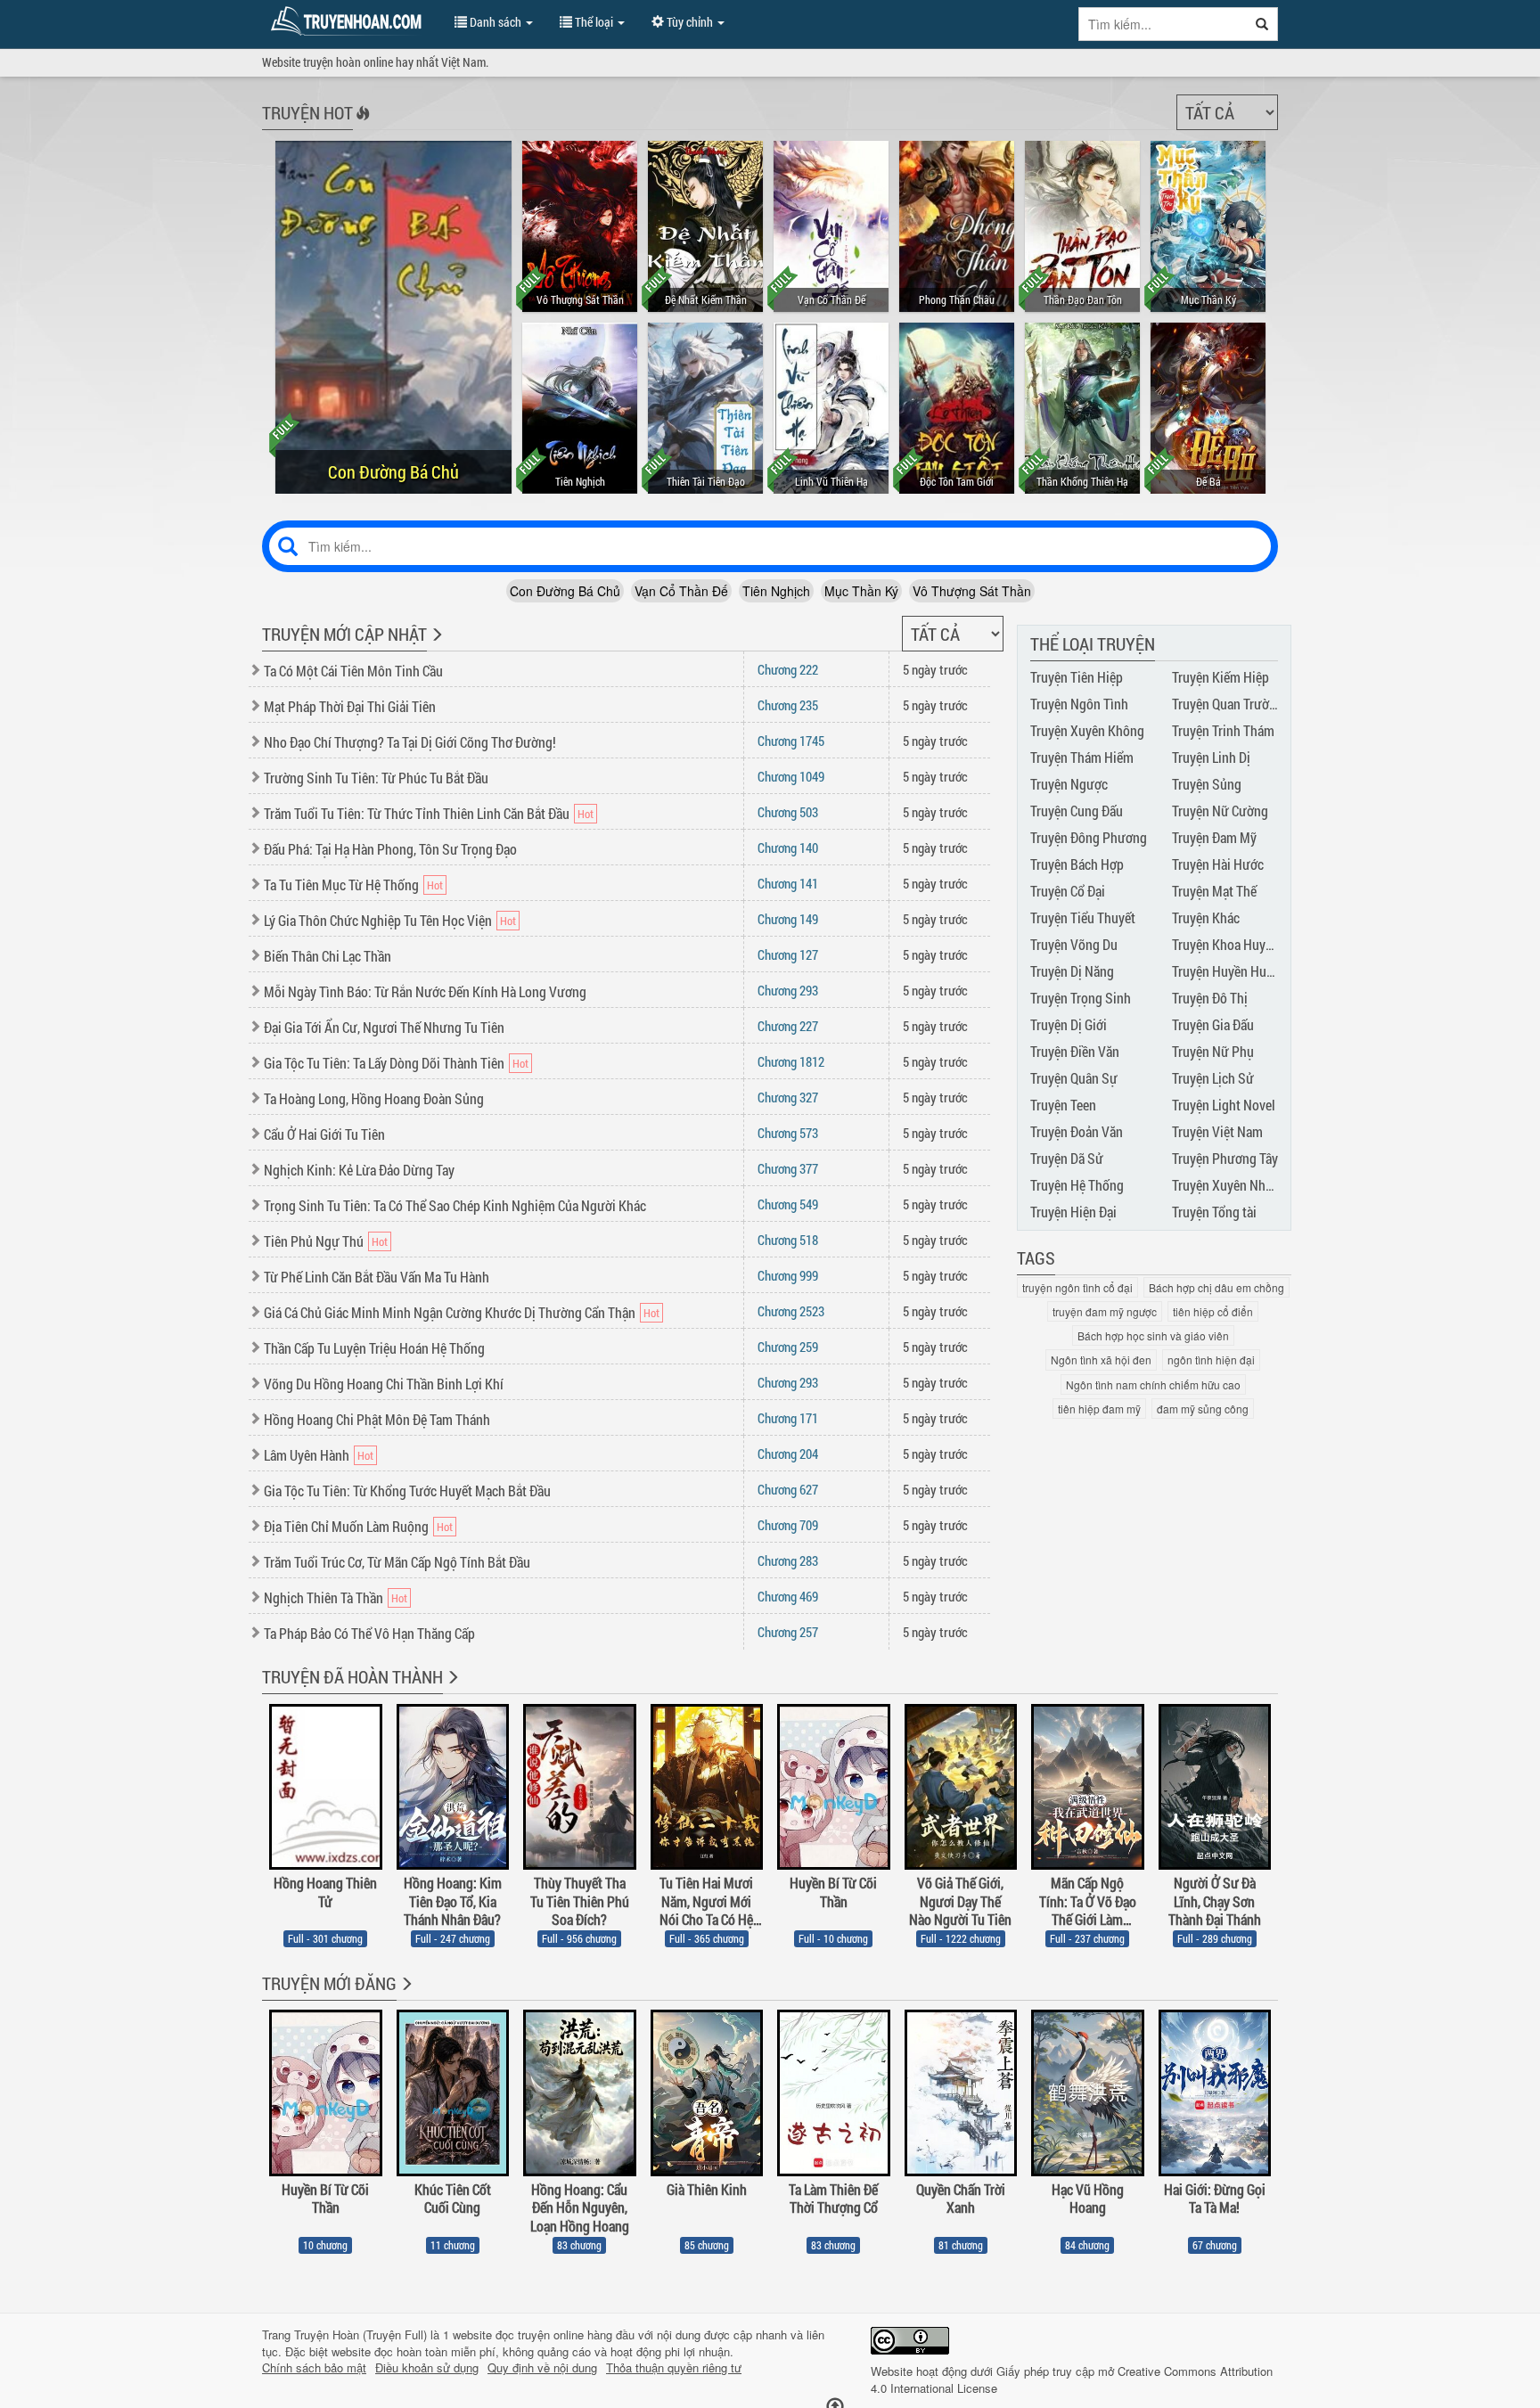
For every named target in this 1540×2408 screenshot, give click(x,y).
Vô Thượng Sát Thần (972, 591)
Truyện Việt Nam (1217, 1131)
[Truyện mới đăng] (405, 1995)
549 (788, 1204)
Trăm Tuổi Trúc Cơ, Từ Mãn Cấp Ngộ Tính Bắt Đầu (397, 1562)
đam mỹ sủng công (1203, 1409)
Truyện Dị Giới (1069, 1024)
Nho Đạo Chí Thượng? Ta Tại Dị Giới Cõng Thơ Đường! (410, 742)
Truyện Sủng (1207, 784)
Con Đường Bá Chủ (565, 591)
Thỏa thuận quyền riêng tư (674, 2368)
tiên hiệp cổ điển (1213, 1311)
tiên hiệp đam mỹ (1099, 1409)
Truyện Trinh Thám (1223, 730)
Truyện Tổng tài (1214, 1212)
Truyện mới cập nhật (344, 634)
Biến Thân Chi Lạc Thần (328, 956)
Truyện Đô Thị (1210, 998)
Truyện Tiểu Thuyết (1083, 917)
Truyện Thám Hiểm (1082, 757)
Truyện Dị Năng (1072, 971)
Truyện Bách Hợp (1077, 864)
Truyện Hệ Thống (1077, 1185)
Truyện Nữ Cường (1220, 811)
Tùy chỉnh (690, 22)
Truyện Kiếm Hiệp (1221, 677)
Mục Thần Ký (861, 591)
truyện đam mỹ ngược (1105, 1311)
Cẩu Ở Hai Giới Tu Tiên (324, 1134)
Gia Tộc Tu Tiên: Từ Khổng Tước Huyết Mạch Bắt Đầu (407, 1491)
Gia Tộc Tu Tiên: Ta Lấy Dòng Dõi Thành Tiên (384, 1063)
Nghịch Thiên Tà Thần (324, 1597)
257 (788, 1632)
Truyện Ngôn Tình (1079, 704)
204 (788, 1454)
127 (788, 954)
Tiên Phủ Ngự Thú (314, 1241)
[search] (1262, 24)
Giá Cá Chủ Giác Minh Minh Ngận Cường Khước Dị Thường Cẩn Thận (450, 1312)
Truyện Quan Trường (1228, 704)
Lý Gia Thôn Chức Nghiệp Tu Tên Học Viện (378, 920)
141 (788, 883)
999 (788, 1275)
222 (788, 669)
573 (788, 1133)
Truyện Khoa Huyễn (1225, 944)
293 (788, 990)
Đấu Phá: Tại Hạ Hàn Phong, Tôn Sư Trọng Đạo (390, 849)
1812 (791, 1061)
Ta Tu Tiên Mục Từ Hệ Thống (341, 885)
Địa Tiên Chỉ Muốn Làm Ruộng (346, 1526)
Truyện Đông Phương (1089, 837)
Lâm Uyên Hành (307, 1455)
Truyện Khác (1206, 917)
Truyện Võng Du (1074, 944)
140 (788, 848)
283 (788, 1560)
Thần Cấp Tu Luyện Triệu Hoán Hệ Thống (374, 1348)
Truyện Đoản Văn (1077, 1131)
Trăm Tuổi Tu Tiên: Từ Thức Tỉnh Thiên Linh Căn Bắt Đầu (417, 813)
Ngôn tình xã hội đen (1101, 1360)
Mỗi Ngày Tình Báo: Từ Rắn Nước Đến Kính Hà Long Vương (425, 991)
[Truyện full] (451, 1689)
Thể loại (594, 22)
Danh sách (496, 22)
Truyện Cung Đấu (1077, 811)
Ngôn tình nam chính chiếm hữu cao (1153, 1384)
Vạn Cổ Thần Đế (681, 591)
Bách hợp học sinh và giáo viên (1153, 1335)
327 (788, 1097)
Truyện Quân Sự (1074, 1078)
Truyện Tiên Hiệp (1077, 677)
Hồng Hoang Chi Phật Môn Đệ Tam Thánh (377, 1419)
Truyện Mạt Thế (1214, 891)
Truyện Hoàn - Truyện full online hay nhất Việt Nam (349, 21)
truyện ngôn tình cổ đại (1077, 1287)
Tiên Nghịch (776, 591)
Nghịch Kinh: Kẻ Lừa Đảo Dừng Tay (359, 1170)
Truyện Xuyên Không (1087, 730)
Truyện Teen (1063, 1105)
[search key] (1163, 24)
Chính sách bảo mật (314, 2368)
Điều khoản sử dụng (427, 2368)
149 (788, 919)
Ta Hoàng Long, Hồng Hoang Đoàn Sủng (374, 1098)
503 (788, 812)
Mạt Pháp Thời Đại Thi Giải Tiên (350, 706)
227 (788, 1026)
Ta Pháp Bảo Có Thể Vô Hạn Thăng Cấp (369, 1633)
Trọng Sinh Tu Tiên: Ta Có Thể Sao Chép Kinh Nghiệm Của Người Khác (455, 1205)
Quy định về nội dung (542, 2368)
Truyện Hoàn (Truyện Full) (360, 2334)
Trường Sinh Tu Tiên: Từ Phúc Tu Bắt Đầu (376, 778)
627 (788, 1489)
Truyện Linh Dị (1211, 757)
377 (788, 1168)
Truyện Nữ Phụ (1213, 1051)
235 (788, 705)
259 (788, 1347)
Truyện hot (307, 112)
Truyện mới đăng (329, 1983)
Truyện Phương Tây (1225, 1158)
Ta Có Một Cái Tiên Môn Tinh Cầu (353, 671)
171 (788, 1418)
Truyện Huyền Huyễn (1229, 971)
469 (788, 1596)
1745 (791, 741)
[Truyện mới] (435, 646)
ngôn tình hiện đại (1211, 1360)
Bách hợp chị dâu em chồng (1216, 1287)
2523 (791, 1311)
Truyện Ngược (1069, 784)
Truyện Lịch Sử (1213, 1078)
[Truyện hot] (361, 125)
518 (788, 1240)
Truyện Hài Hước (1218, 864)
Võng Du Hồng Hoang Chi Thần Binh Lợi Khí (384, 1384)
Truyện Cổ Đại (1068, 891)
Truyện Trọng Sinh (1081, 998)
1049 (791, 776)
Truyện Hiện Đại (1073, 1212)
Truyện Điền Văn (1075, 1051)
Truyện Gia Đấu (1213, 1024)
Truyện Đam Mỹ (1214, 837)
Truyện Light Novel (1224, 1105)
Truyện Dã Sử (1067, 1158)
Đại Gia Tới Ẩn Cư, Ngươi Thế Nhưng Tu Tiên (384, 1027)
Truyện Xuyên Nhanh (1229, 1185)
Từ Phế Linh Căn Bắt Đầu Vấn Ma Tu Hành (377, 1277)
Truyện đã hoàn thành (352, 1676)
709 (788, 1525)
